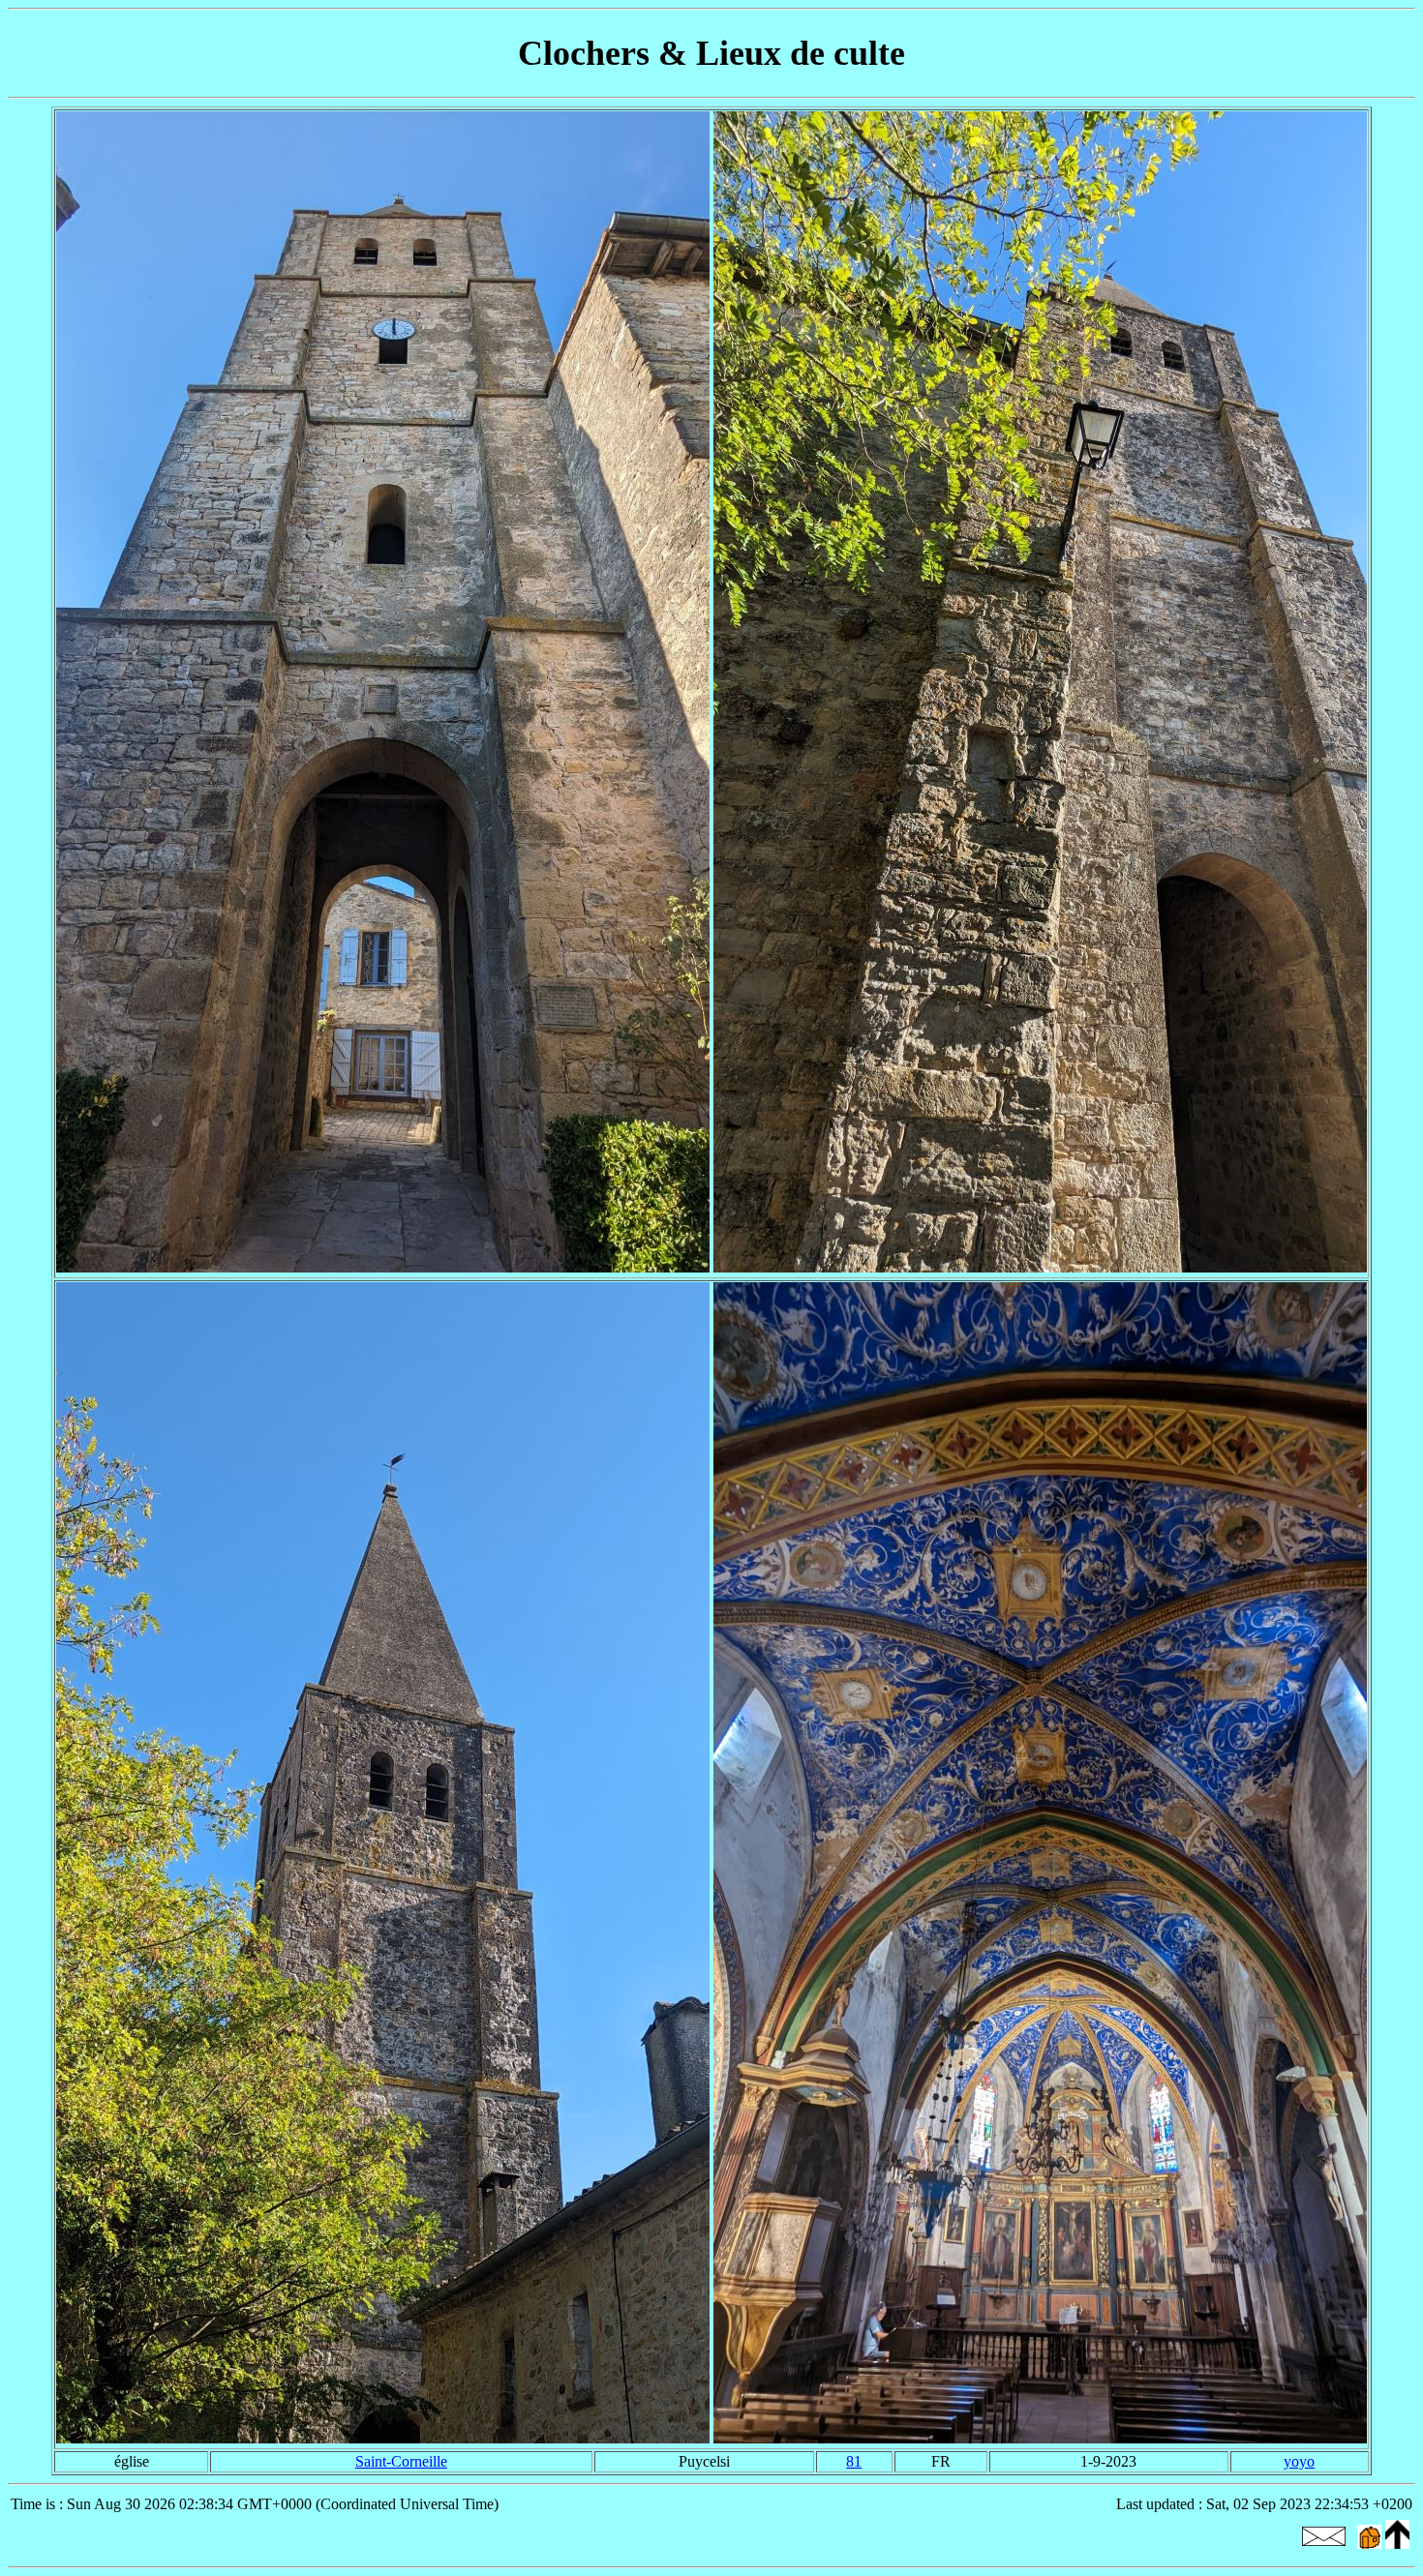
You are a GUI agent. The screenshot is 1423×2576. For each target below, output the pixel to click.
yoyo (1299, 2461)
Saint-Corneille (401, 2461)
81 (854, 2461)
